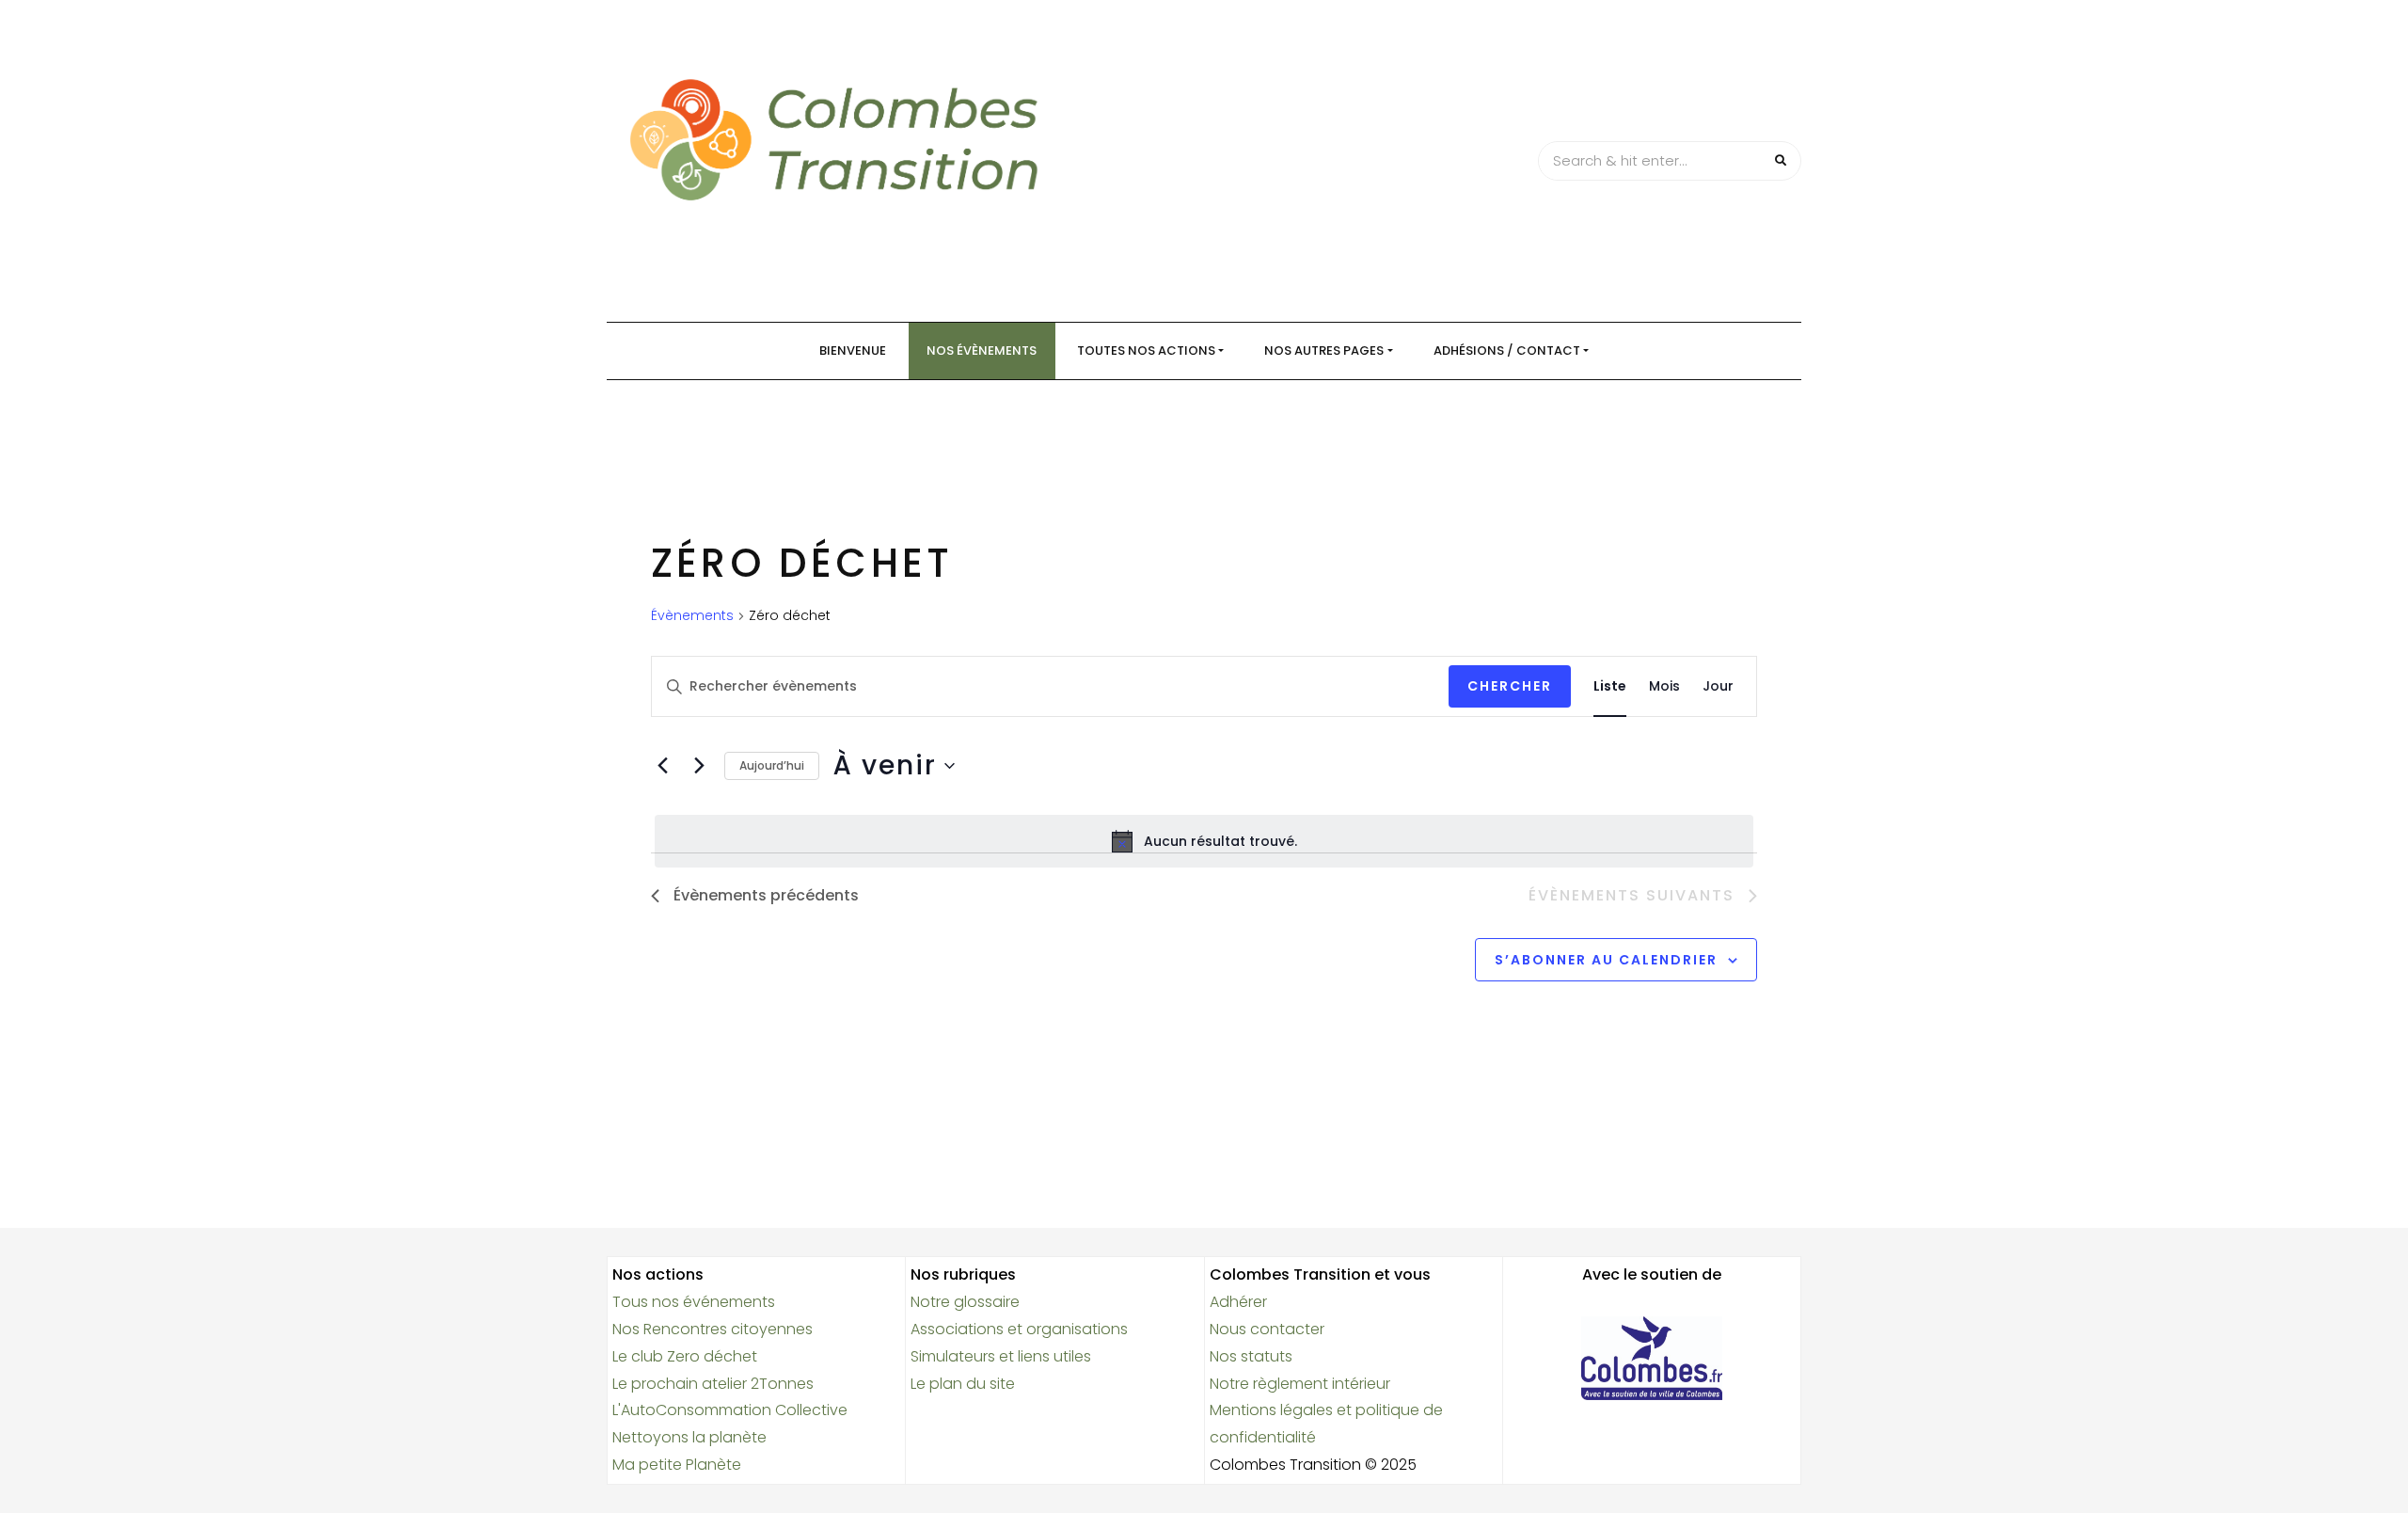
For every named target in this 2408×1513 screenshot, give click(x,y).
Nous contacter (1267, 1329)
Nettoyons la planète (689, 1437)
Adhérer (1238, 1302)
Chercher (1510, 686)
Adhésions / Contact (1507, 350)
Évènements (692, 616)
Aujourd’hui (772, 765)
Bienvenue (853, 350)
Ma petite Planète (677, 1465)
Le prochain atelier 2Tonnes (713, 1384)
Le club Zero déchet (685, 1356)
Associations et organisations (1019, 1329)
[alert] (1204, 841)
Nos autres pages (1324, 350)
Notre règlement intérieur (1300, 1384)
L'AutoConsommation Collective (730, 1410)
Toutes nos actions (1146, 350)
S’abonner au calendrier (1606, 960)
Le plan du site (963, 1384)
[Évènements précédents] (662, 766)
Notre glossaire (965, 1302)
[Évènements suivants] (699, 766)
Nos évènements (982, 350)
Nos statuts (1251, 1356)
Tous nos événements (694, 1302)
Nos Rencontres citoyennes (713, 1329)
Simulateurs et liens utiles (1001, 1356)
